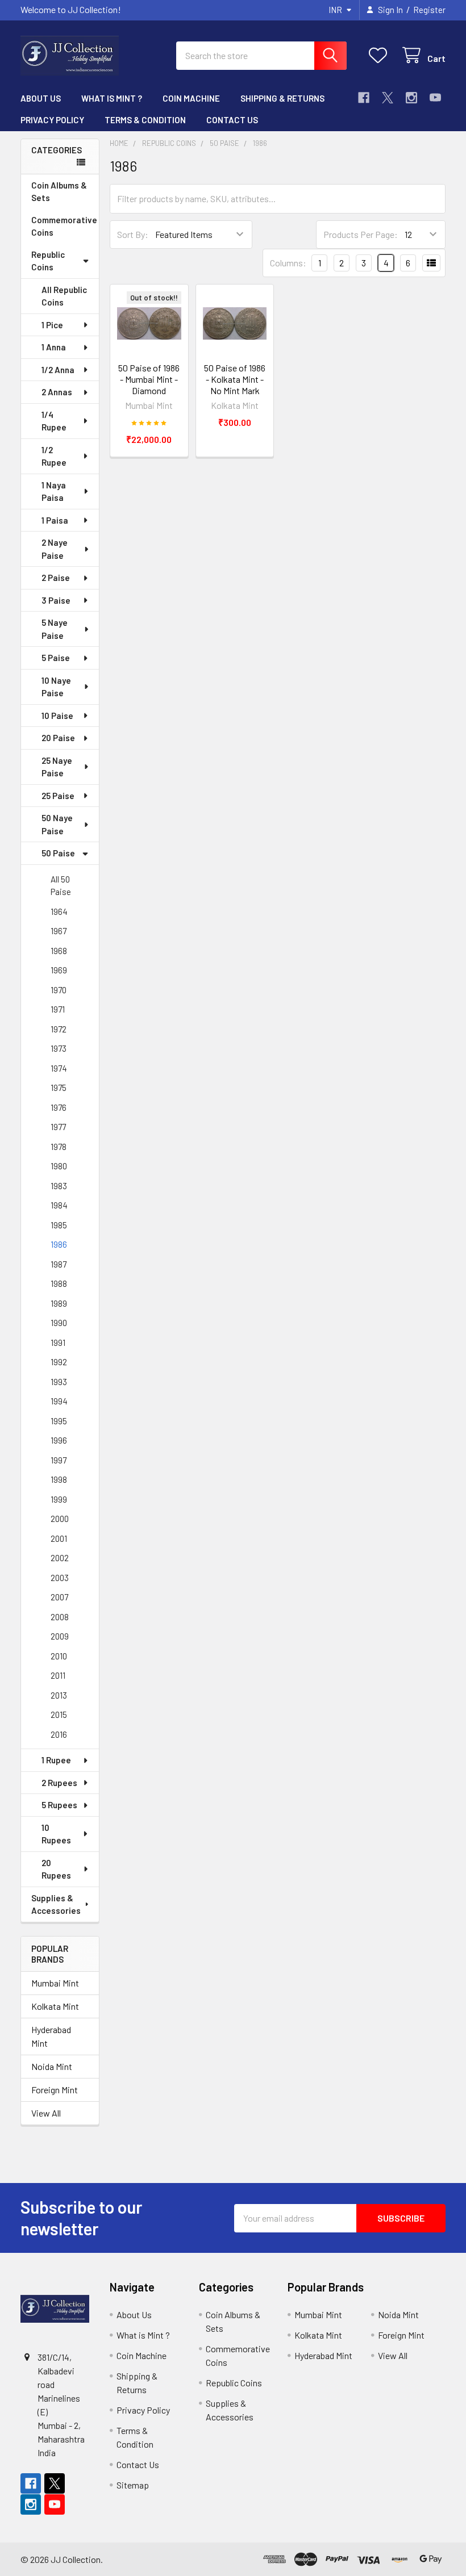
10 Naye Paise (56, 687)
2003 (60, 1578)
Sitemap (133, 2485)
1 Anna (54, 347)
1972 (59, 1029)
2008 (60, 1617)
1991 (58, 1343)
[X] (388, 98)
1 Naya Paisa (54, 492)
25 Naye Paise (57, 767)
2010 (59, 1656)
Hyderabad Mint (51, 2036)
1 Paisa (55, 520)
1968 (59, 951)
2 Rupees (59, 1783)
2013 (59, 1695)
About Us (41, 98)
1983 (59, 1186)
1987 (59, 1264)
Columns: (288, 263)
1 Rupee (56, 1760)
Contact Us (232, 120)
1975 (59, 1088)
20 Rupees (56, 1869)
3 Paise (56, 600)
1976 (59, 1107)
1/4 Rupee (54, 421)
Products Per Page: (361, 234)
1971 (58, 1009)
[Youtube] (435, 98)
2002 (60, 1558)
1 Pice (52, 325)
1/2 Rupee (54, 456)
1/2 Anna (58, 370)
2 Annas (57, 392)
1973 (59, 1048)
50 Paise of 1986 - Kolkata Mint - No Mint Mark (235, 379)
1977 (58, 1127)
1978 (59, 1147)
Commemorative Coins (64, 226)
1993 (59, 1382)
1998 (59, 1479)
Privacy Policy (52, 120)
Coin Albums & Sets (59, 192)
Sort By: (133, 234)
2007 (59, 1597)
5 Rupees (59, 1805)
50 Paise (58, 853)
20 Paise (58, 738)
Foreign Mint (55, 2090)
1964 (59, 911)
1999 (59, 1499)
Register (429, 10)
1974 (59, 1068)
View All (46, 2113)
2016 (59, 1734)
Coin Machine (191, 98)
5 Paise (56, 658)
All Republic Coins (64, 296)
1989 (59, 1303)
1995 (59, 1421)
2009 (60, 1636)
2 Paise (56, 578)
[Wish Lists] (380, 55)
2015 (59, 1714)
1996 (59, 1440)
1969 (59, 970)
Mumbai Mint (55, 1983)
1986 (59, 1244)
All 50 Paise (61, 886)
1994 (59, 1401)
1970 (59, 990)
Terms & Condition (145, 120)
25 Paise (58, 796)
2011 (58, 1675)
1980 (59, 1166)
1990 (59, 1323)
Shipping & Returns (282, 98)
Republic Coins (48, 261)
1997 (59, 1460)
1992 (59, 1362)
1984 (59, 1205)
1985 (59, 1225)
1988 (59, 1283)
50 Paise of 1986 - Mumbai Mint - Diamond (149, 379)
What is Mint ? (112, 98)
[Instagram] (411, 98)
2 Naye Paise (55, 549)
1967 (59, 931)
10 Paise (57, 716)
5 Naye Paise (55, 629)
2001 (59, 1538)
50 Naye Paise (57, 824)
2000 (60, 1519)
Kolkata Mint (55, 2006)
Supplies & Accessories (56, 1904)
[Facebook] (364, 98)
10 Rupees (56, 1834)
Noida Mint (52, 2066)
